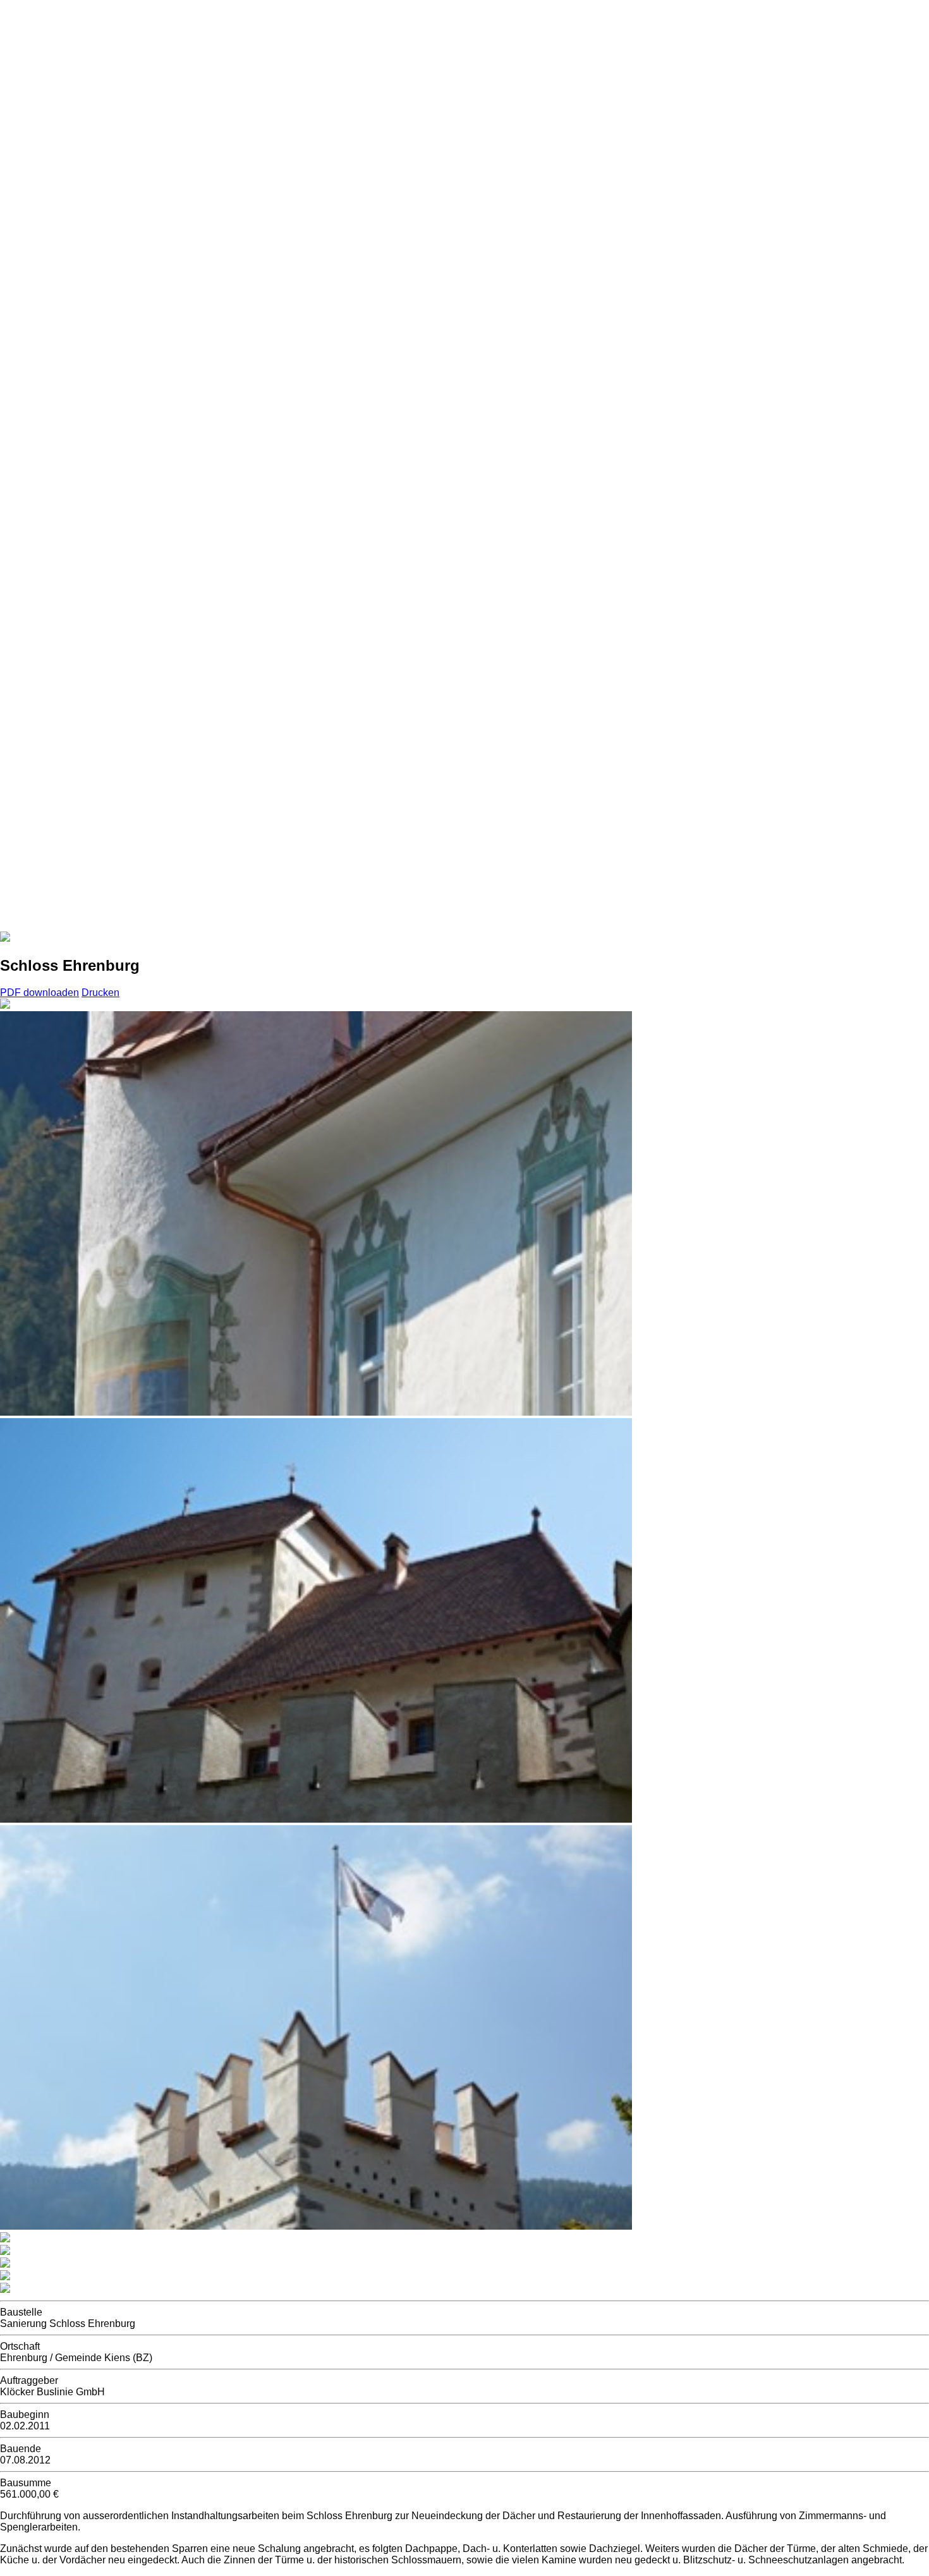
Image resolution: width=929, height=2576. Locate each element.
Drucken (100, 993)
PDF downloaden (39, 993)
